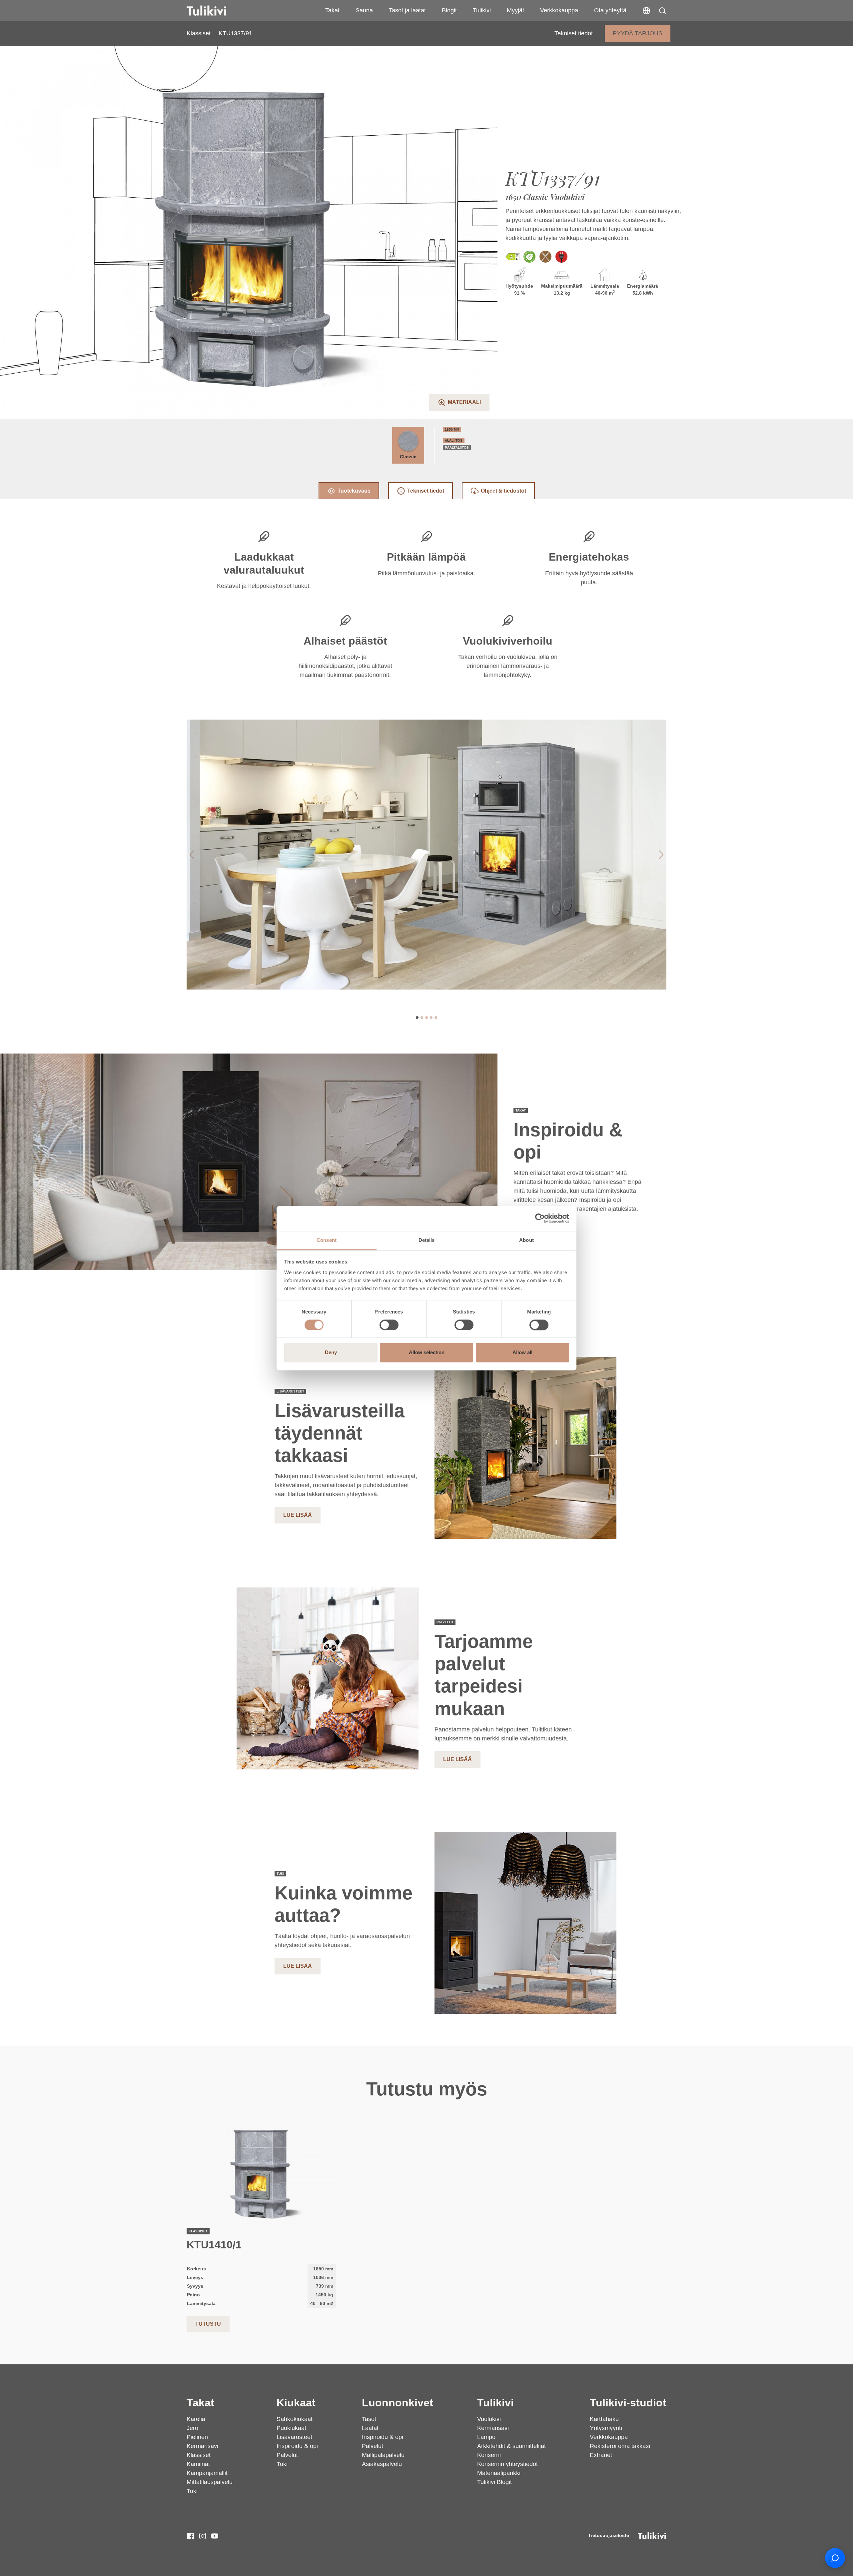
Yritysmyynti (606, 2428)
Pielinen (197, 2437)
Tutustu (208, 2324)
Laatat (370, 2428)
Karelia (196, 2419)
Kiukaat (296, 2403)
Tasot (369, 2419)
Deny (331, 1353)
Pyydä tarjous (638, 33)
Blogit (449, 10)
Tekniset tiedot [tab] (426, 491)
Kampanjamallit (207, 2473)
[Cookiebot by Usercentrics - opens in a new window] (540, 1218)
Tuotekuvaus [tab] (354, 491)
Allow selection (427, 1353)
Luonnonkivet (398, 2403)
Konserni (489, 2455)
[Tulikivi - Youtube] (215, 2536)
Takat (332, 10)
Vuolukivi (489, 2419)
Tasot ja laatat (407, 10)
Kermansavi (202, 2446)
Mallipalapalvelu (383, 2455)
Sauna (364, 10)
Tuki (192, 2491)
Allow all (522, 1353)
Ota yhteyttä (610, 10)
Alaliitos (454, 440)
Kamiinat (198, 2464)
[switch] (389, 1325)
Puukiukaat (291, 2428)
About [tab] (526, 1240)
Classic (408, 457)
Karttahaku (604, 2419)
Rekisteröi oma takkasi (620, 2446)
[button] (662, 11)
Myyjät (515, 10)
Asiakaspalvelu (382, 2464)
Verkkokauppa (559, 10)
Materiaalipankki (499, 2473)
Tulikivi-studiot (628, 2403)
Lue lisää (298, 1515)
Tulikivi (482, 10)
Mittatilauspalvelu (210, 2482)
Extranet (601, 2455)
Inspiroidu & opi (297, 2446)
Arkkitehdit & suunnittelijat (511, 2446)
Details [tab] (427, 1240)
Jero (192, 2428)
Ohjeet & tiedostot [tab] (503, 491)
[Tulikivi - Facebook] (191, 2536)
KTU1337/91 (235, 33)
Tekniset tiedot (574, 33)
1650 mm (452, 429)
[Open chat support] (835, 2558)
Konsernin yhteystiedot (507, 2464)
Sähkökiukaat (295, 2419)
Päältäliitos (457, 447)
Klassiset (199, 33)
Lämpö (486, 2437)
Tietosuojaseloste (609, 2535)
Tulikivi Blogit (494, 2482)
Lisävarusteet (294, 2437)
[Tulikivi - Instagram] (203, 2536)
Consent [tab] (327, 1240)
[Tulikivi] (215, 11)
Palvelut (287, 2455)
